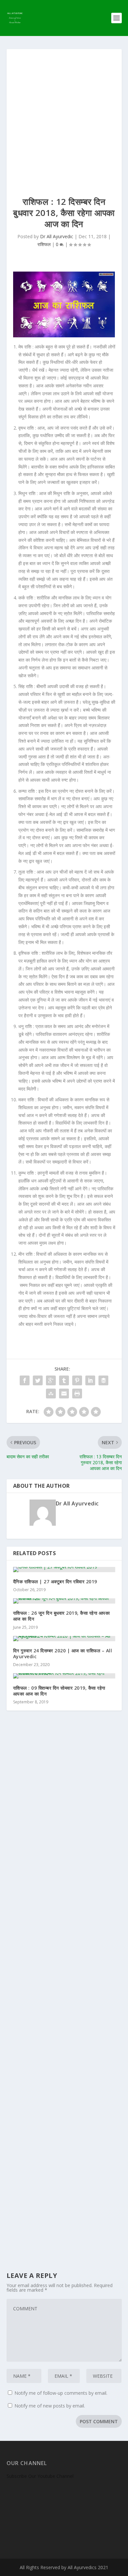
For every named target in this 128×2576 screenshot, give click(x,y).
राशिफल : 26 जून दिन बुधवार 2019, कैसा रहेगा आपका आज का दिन (62, 1616)
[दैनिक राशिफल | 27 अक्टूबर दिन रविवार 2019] (64, 1570)
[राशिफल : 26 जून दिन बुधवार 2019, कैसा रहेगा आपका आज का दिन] (64, 1601)
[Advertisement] (64, 116)
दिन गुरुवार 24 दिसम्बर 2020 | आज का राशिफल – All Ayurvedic (63, 1653)
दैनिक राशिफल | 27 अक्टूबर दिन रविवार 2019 (55, 1581)
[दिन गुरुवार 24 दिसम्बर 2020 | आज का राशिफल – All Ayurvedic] (64, 1639)
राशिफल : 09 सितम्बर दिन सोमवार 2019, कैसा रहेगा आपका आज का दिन (59, 1691)
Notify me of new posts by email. (50, 2406)
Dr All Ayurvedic (57, 236)
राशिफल (44, 244)
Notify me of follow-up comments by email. (61, 2393)
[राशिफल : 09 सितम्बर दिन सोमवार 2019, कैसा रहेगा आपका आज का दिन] (64, 1676)
